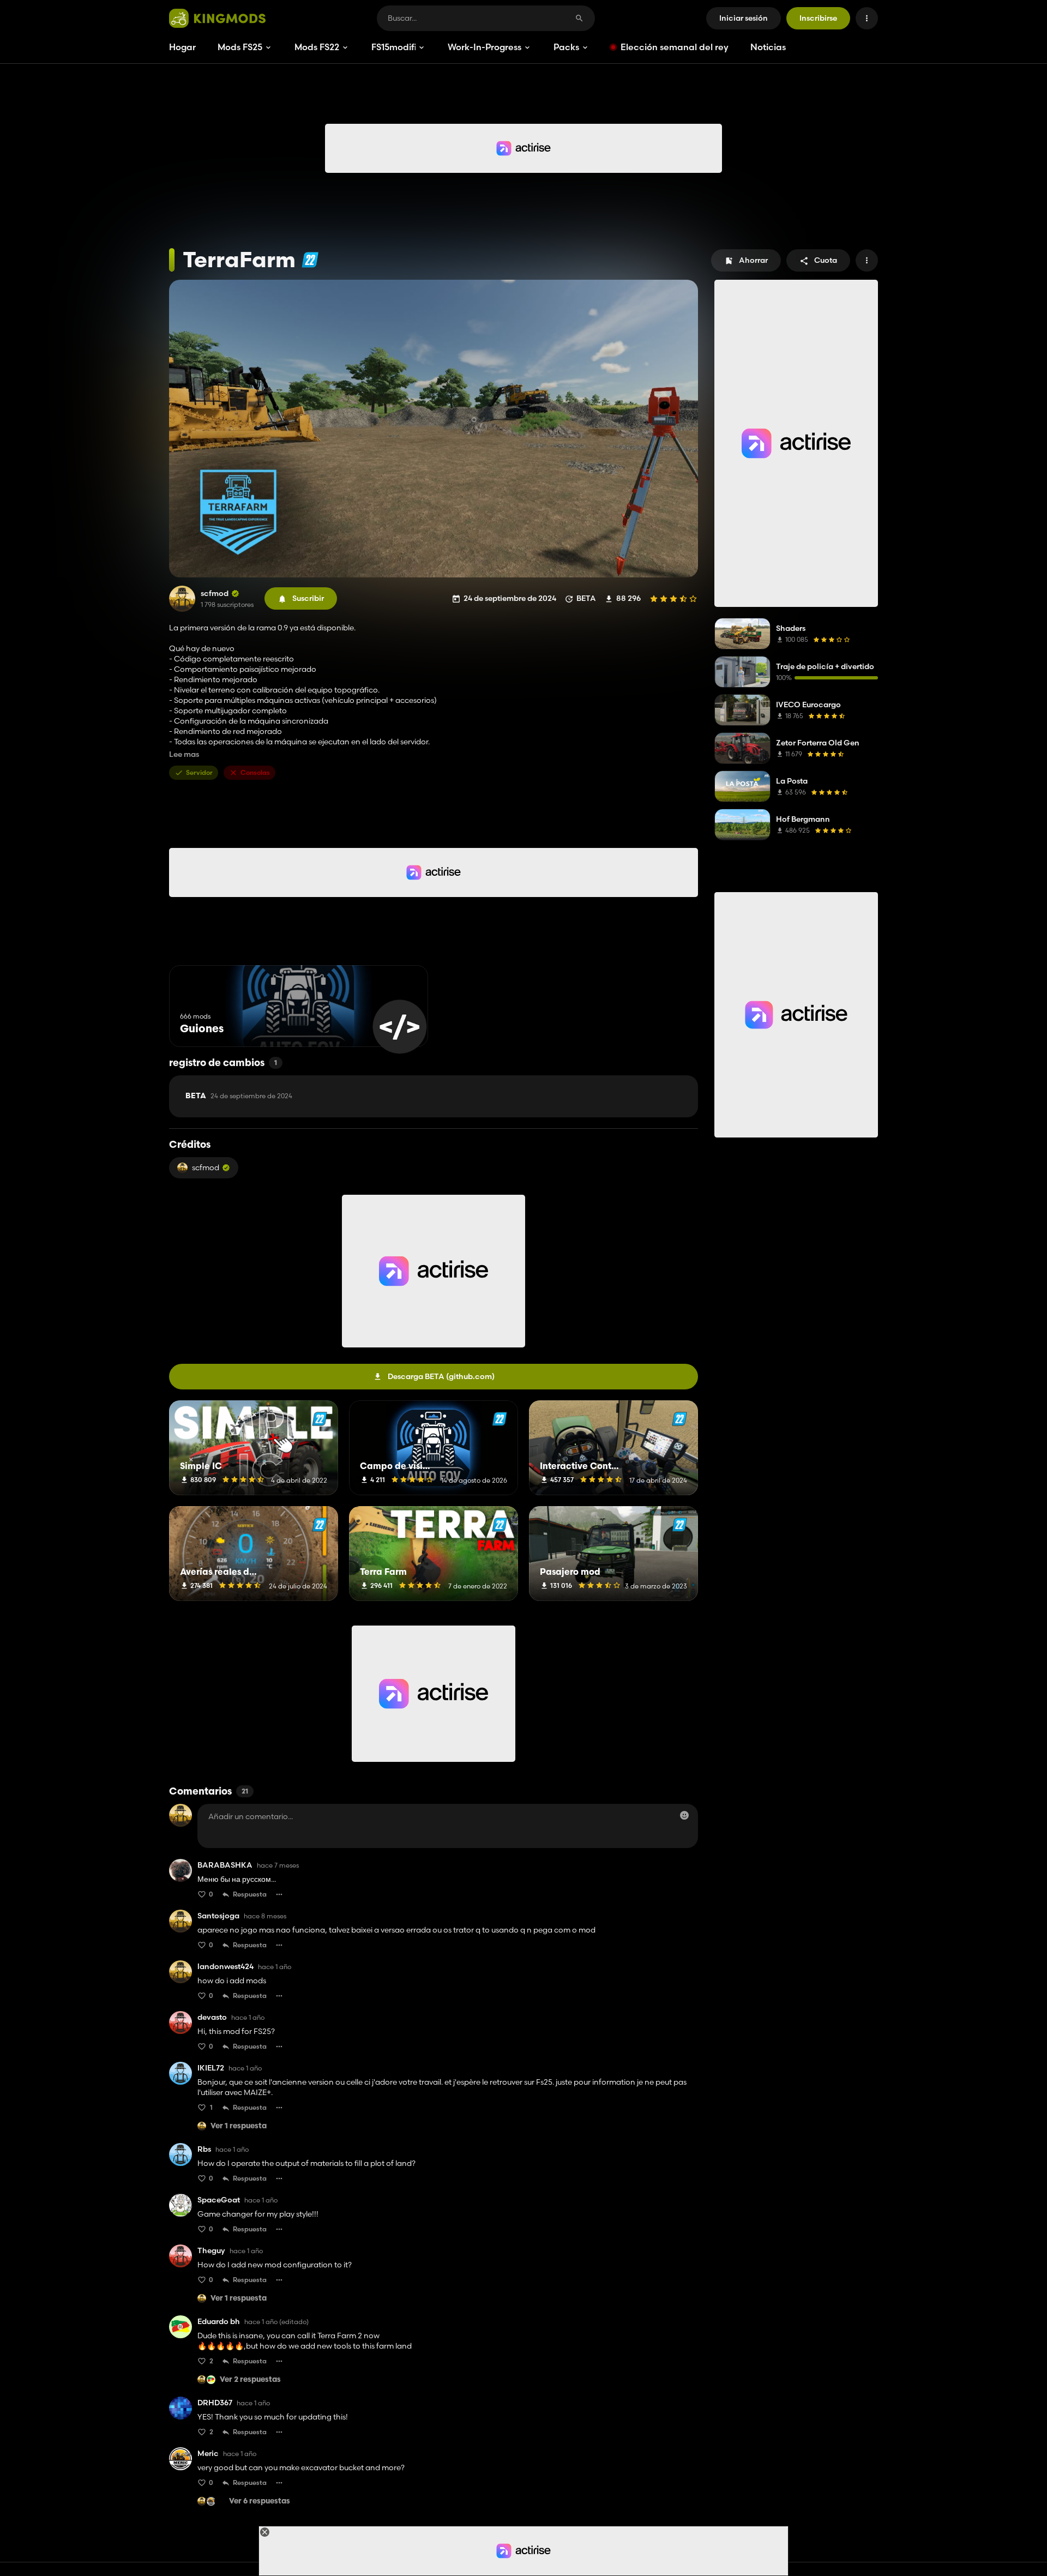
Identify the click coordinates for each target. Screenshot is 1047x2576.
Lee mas (184, 754)
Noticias (768, 47)
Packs (566, 47)
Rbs (204, 2149)
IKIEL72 (211, 2068)
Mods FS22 (317, 47)
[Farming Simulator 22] (310, 260)
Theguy (211, 2251)
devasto (212, 2017)
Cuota (826, 260)
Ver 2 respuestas (250, 2380)
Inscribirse (818, 18)
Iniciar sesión (744, 18)
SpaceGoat (219, 2200)
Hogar (182, 47)
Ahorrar (753, 260)
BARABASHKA (225, 1865)
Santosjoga (218, 1916)
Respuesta (250, 1894)
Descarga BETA (441, 1376)
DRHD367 (215, 2403)
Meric (208, 2454)
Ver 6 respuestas (260, 2502)
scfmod (215, 594)
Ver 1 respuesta (239, 2126)
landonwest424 (225, 1967)
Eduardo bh (219, 2322)
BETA (239, 1096)
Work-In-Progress (485, 47)
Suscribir (308, 598)
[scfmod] (182, 599)
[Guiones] (399, 1027)
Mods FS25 (240, 47)
